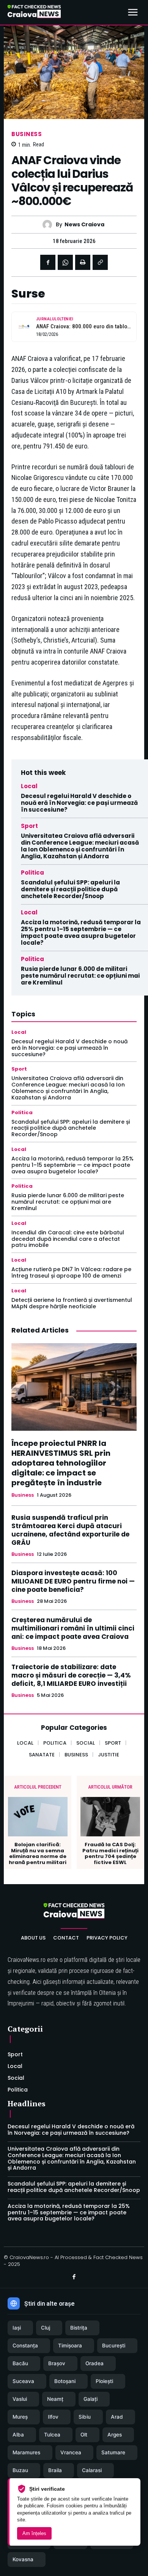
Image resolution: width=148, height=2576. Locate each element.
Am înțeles (34, 2533)
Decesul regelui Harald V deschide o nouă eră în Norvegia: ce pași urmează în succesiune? (79, 803)
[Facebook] (48, 262)
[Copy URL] (100, 262)
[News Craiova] (49, 225)
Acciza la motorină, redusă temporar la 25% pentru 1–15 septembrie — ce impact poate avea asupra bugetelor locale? (81, 932)
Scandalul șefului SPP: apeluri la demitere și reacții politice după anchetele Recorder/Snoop (70, 889)
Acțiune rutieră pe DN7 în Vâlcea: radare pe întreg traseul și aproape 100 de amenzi (71, 1272)
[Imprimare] (83, 262)
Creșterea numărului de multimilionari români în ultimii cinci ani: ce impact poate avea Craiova (73, 1628)
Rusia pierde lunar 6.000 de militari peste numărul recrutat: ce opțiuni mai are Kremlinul (80, 976)
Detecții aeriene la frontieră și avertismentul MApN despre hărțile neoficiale (72, 1303)
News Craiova (84, 225)
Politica (32, 873)
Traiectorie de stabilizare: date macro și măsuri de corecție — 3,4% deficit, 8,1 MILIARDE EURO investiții (71, 1675)
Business (27, 134)
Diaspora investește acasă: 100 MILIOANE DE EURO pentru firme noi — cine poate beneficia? (73, 1581)
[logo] (34, 13)
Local (29, 786)
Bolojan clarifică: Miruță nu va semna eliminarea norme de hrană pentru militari (38, 1853)
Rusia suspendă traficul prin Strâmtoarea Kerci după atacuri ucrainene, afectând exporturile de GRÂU (70, 1530)
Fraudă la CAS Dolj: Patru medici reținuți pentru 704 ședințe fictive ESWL (110, 1853)
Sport (29, 826)
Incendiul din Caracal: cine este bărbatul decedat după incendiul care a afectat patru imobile (68, 1239)
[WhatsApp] (65, 262)
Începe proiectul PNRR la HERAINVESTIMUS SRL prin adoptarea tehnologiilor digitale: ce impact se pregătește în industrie (61, 1463)
